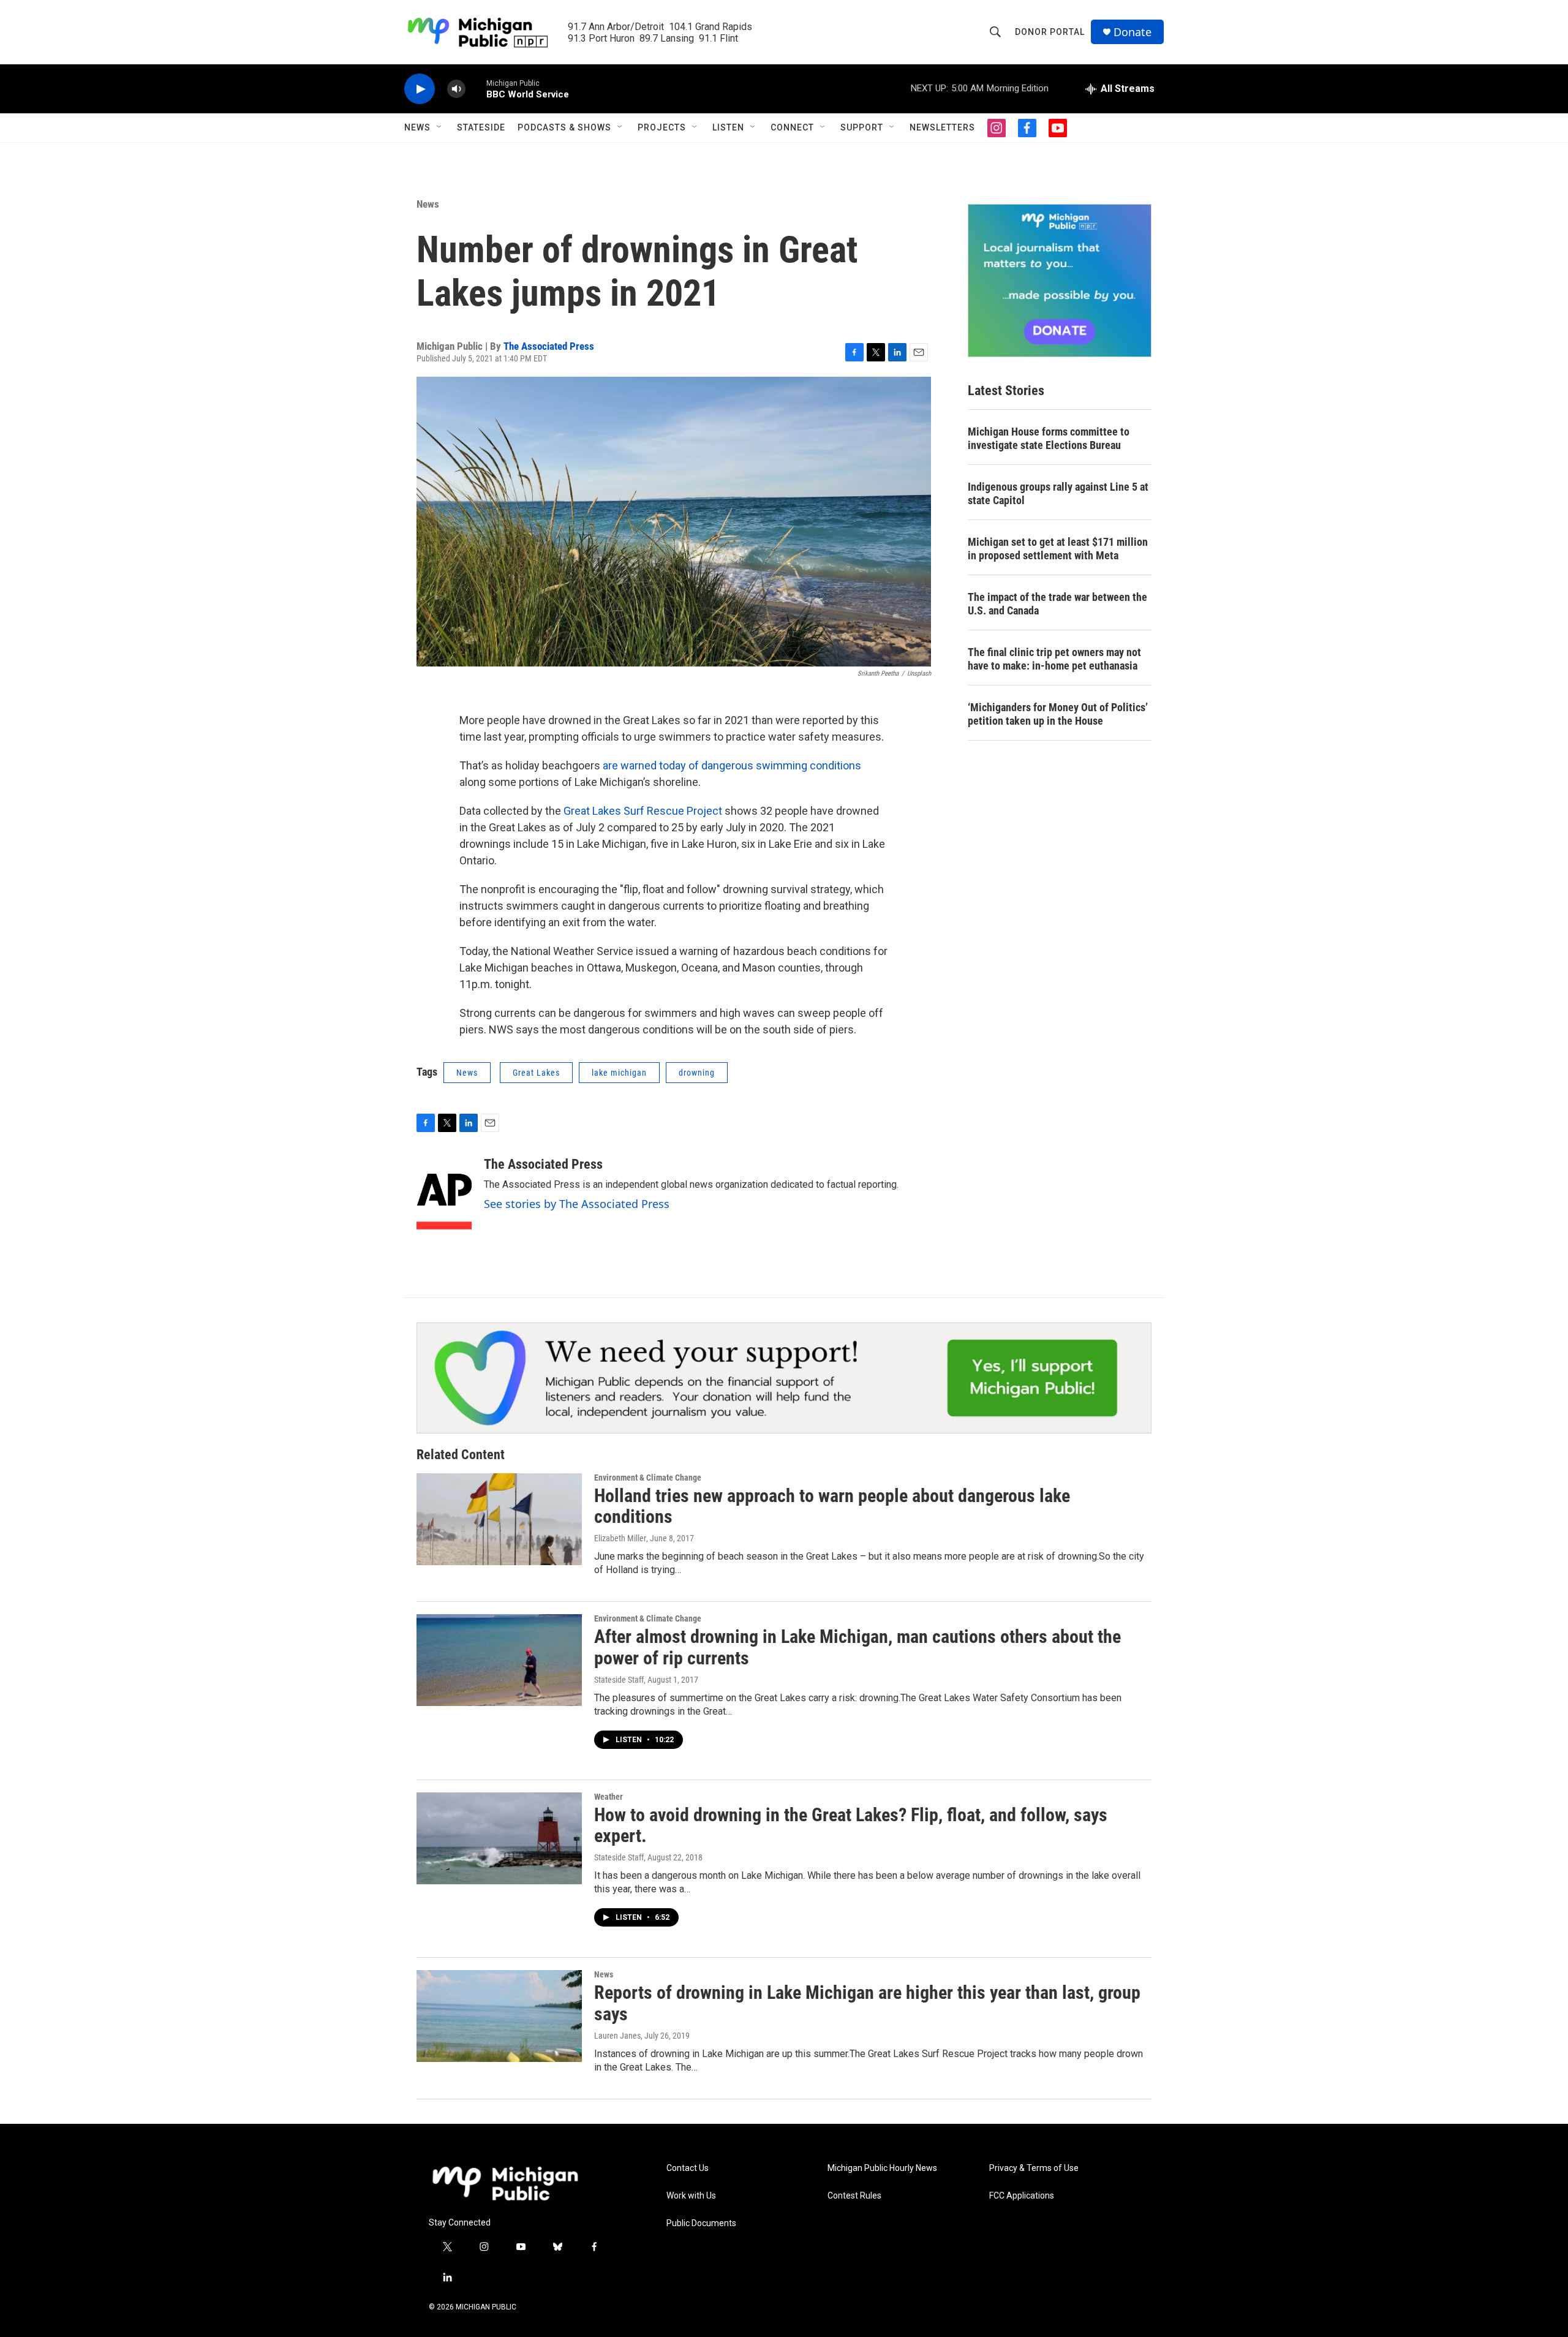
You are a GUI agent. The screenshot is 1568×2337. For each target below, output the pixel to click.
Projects (662, 127)
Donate (1133, 32)
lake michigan (619, 1073)
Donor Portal (1050, 32)
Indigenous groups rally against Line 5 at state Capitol (1058, 493)
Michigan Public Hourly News (882, 2168)
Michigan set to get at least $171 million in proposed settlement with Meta (1058, 549)
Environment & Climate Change (648, 1478)
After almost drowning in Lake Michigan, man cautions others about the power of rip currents (858, 1647)
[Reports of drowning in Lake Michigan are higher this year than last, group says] (499, 2016)
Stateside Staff (619, 1680)
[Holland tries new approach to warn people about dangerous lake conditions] (499, 1519)
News (417, 127)
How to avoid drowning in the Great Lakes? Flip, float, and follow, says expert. (851, 1825)
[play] (420, 89)
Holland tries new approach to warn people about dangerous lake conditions (832, 1506)
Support (862, 127)
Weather (609, 1797)
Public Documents (701, 2223)
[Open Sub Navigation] (440, 127)
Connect (792, 127)
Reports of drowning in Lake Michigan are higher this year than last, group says (867, 2003)
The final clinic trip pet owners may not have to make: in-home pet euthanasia (1054, 659)
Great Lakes (536, 1073)
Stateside (481, 127)
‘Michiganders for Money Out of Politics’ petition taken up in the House (1058, 714)
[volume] (456, 89)
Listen (728, 127)
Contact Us (688, 2168)
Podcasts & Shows (564, 127)
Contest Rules (854, 2196)
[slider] (476, 89)
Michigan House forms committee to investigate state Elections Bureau (1049, 438)
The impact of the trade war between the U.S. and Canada (1057, 604)
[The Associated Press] (444, 1193)
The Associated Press (549, 346)
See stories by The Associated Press (577, 1204)
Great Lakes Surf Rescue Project (643, 811)
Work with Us (691, 2196)
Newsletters (942, 127)
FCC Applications (1022, 2196)
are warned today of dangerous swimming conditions (732, 765)
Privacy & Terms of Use (1034, 2168)
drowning (697, 1073)
